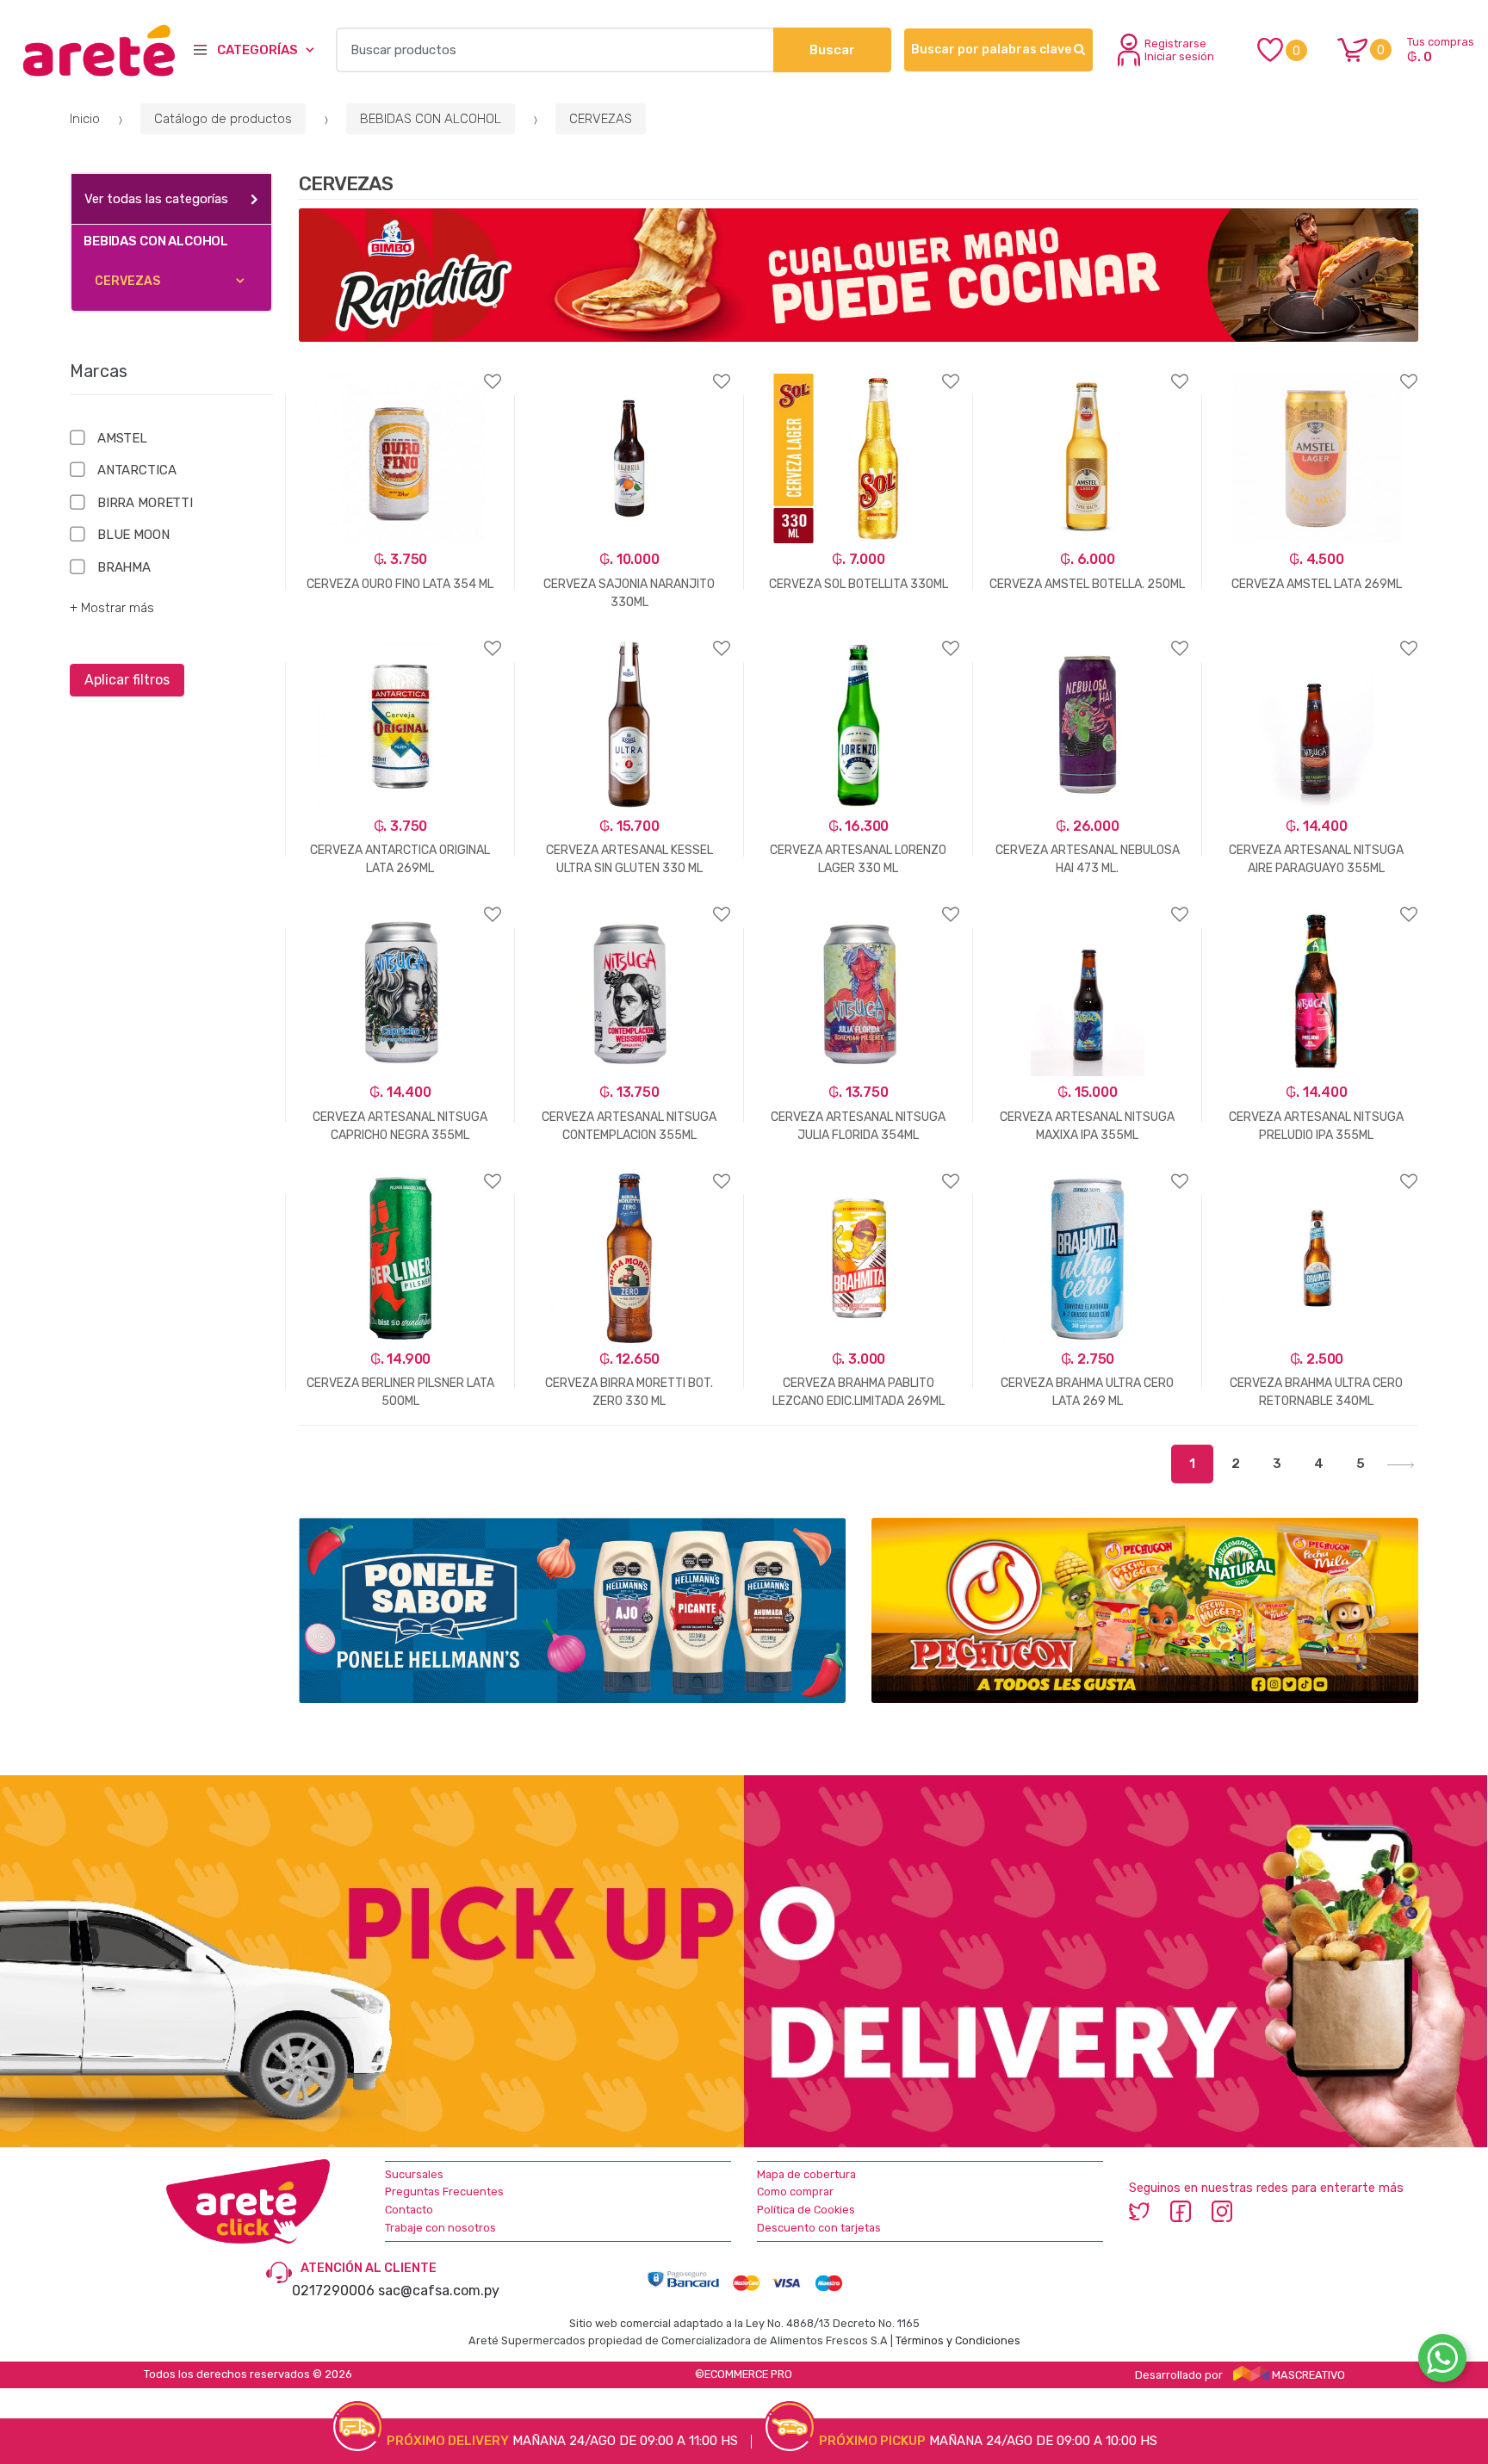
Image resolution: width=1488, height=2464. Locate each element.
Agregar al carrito (392, 1494)
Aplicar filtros (127, 680)
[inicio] (90, 50)
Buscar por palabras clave (992, 50)
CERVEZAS (601, 119)
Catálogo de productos (223, 119)
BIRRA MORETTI (145, 503)
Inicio (85, 119)
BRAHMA (124, 567)
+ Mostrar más (112, 608)
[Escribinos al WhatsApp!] (1442, 2362)
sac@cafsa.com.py (439, 2291)
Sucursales (414, 2174)
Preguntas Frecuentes (444, 2192)
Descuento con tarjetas (819, 2228)
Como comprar (795, 2192)
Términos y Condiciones (958, 2340)
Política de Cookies (806, 2210)
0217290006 (333, 2291)
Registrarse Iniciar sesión (1179, 50)
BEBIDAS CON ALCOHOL (431, 119)
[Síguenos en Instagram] (1222, 2211)
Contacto (409, 2210)
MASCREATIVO (1307, 2375)
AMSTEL (122, 438)
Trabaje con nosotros (440, 2228)
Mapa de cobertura (806, 2174)
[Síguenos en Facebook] (1181, 2211)
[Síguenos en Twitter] (1139, 2211)
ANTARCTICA (136, 470)
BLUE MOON (133, 535)
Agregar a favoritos (400, 371)
